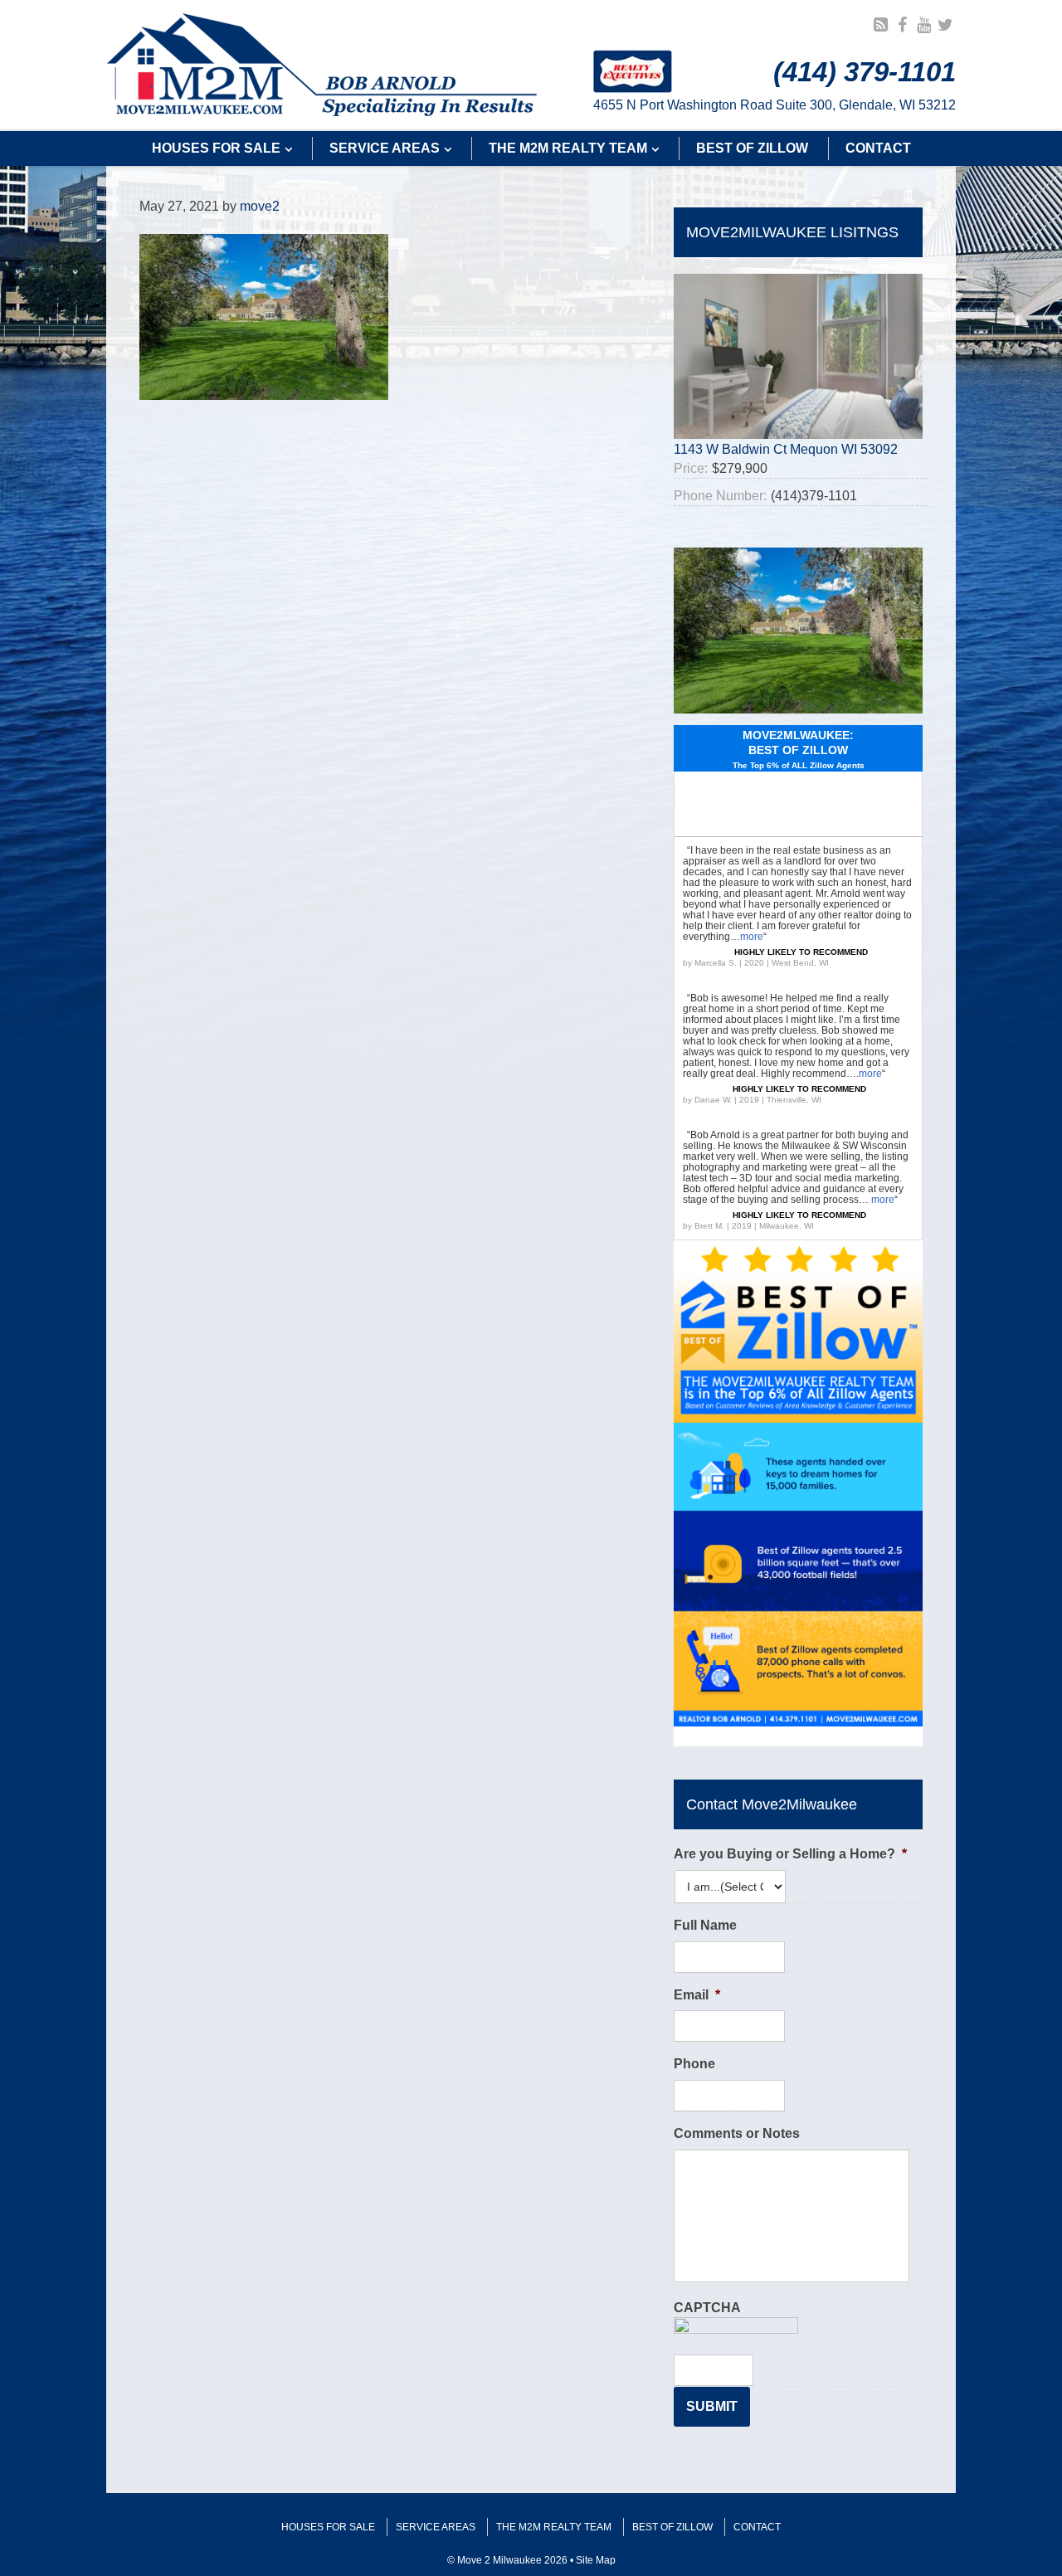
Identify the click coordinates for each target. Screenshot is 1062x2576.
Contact (757, 2527)
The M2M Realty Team (554, 2527)
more (752, 937)
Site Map (596, 2560)
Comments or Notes (737, 2133)
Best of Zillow (672, 2527)
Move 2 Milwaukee (322, 66)
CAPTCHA (707, 2308)
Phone (694, 2064)
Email (697, 1995)
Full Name (705, 1925)
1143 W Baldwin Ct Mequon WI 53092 (786, 449)
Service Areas (436, 2527)
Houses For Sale (328, 2527)
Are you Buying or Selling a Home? (790, 1854)
